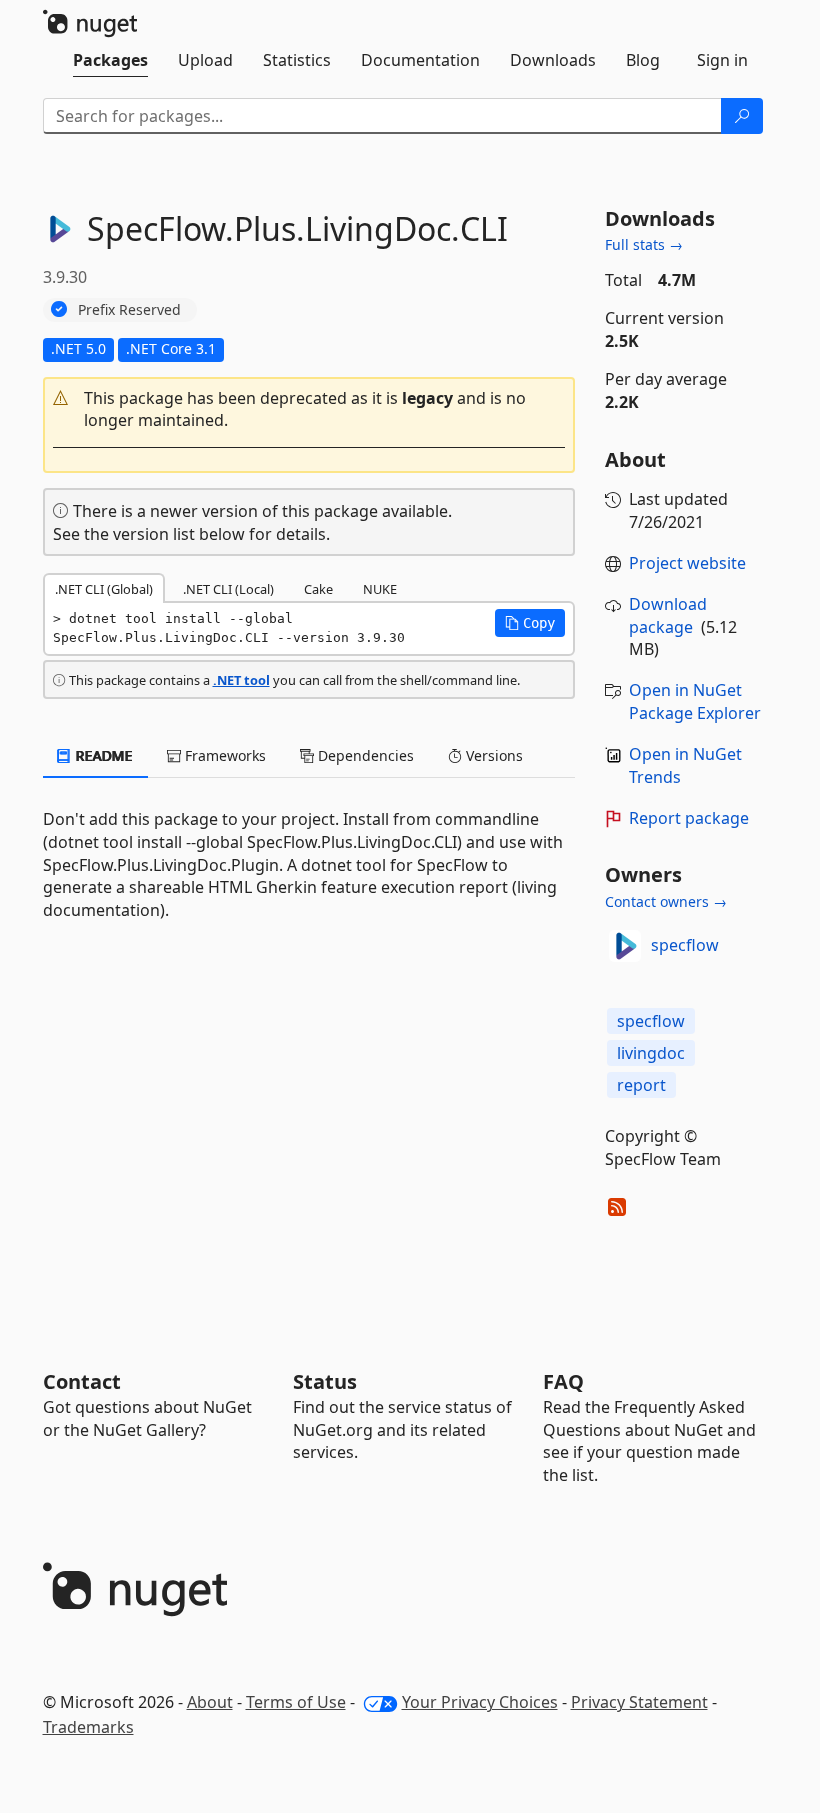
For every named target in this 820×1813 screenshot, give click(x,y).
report (641, 1085)
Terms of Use (296, 1702)
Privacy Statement (639, 1702)
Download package (668, 615)
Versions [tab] (492, 755)
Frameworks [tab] (223, 755)
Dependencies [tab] (364, 755)
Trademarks (88, 1727)
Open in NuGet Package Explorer (695, 701)
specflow (685, 945)
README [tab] (102, 755)
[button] (309, 410)
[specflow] (625, 946)
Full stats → (644, 244)
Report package (689, 818)
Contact (82, 1381)
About (210, 1702)
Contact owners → (666, 901)
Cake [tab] (318, 589)
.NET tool (241, 680)
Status (325, 1381)
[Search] (742, 116)
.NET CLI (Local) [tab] (228, 589)
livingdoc (651, 1053)
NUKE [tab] (380, 589)
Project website (687, 563)
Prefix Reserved (129, 309)
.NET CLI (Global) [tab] (104, 589)
